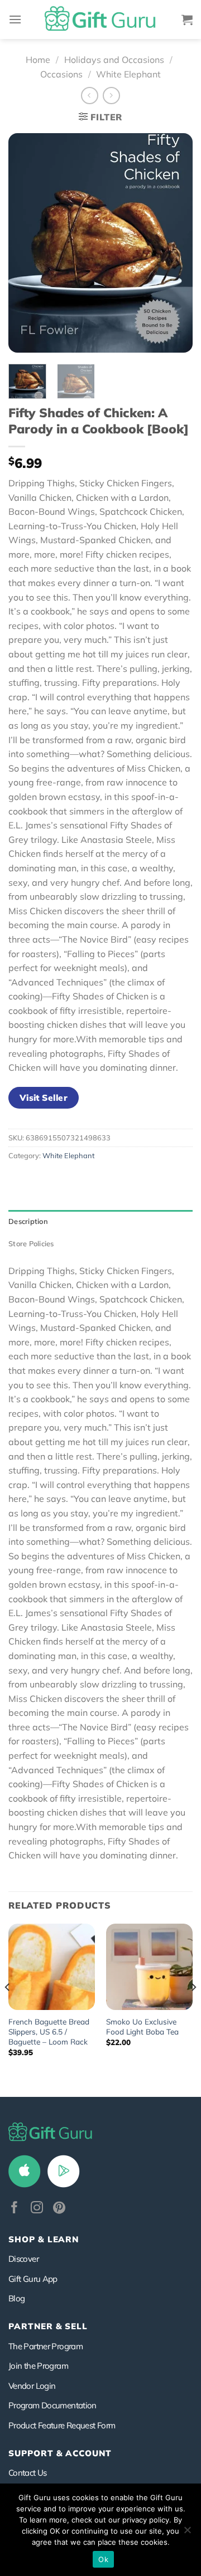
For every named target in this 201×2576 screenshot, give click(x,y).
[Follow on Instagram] (37, 2209)
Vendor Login (32, 2386)
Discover (23, 2259)
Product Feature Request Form (62, 2425)
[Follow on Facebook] (15, 2209)
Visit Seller (44, 1097)
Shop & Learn (44, 2239)
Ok (103, 2559)
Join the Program (38, 2366)
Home (38, 60)
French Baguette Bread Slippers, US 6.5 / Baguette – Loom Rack (49, 2031)
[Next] (175, 243)
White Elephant (128, 74)
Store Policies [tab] (31, 1243)
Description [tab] (28, 1221)
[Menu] (15, 19)
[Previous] (26, 243)
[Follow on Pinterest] (59, 2209)
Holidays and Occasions (114, 60)
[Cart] (187, 19)
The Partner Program (46, 2346)
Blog (16, 2298)
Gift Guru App (33, 2279)
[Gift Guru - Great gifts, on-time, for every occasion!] (100, 19)
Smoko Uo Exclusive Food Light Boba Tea (142, 2026)
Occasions (61, 74)
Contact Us (28, 2473)
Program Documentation (52, 2405)
